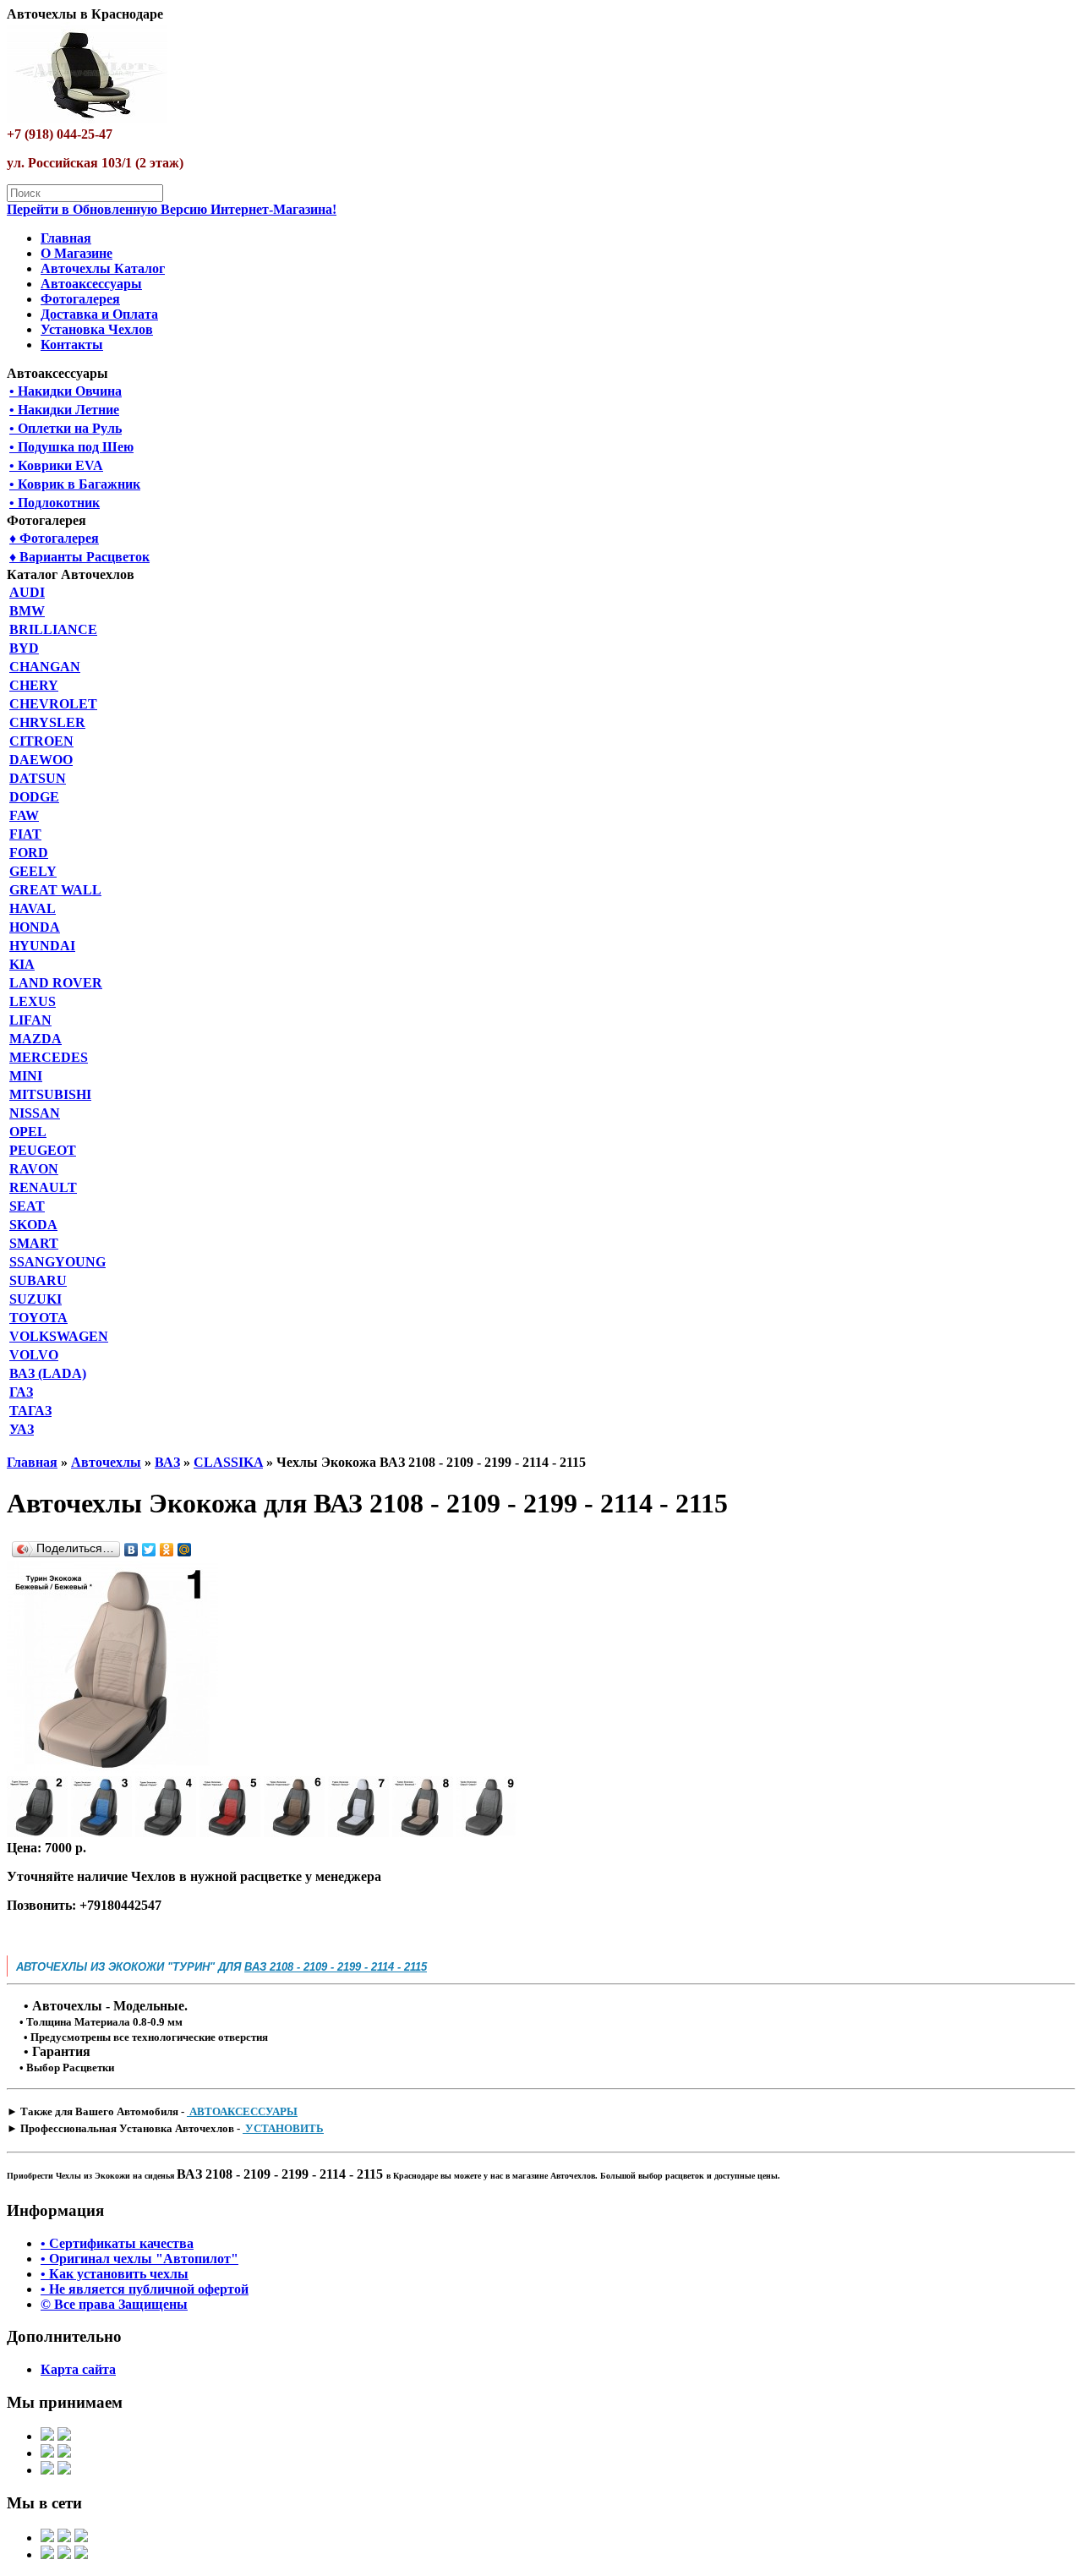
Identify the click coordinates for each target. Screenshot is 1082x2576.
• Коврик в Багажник (75, 484)
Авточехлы (106, 1462)
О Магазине (77, 253)
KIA (22, 964)
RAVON (34, 1169)
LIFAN (30, 1020)
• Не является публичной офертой (145, 2289)
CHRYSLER (47, 722)
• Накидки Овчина (66, 391)
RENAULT (43, 1187)
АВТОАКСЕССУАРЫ (242, 2111)
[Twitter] (149, 1550)
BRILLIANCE (53, 629)
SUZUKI (36, 1299)
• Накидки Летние (64, 410)
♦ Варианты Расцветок (79, 557)
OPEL (28, 1132)
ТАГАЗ (30, 1411)
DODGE (34, 797)
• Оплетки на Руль (66, 428)
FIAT (25, 834)
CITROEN (41, 741)
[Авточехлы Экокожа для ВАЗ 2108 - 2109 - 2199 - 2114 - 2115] (112, 1768)
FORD (29, 853)
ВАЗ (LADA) (48, 1373)
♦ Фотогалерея (54, 538)
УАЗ (22, 1429)
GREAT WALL (55, 890)
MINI (26, 1076)
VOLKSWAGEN (59, 1336)
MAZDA (36, 1039)
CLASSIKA (228, 1462)
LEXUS (33, 1001)
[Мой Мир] (185, 1550)
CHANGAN (45, 667)
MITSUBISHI (50, 1094)
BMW (27, 611)
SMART (34, 1243)
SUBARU (38, 1280)
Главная (66, 238)
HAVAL (33, 908)
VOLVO (34, 1355)
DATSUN (38, 778)
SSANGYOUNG (57, 1262)
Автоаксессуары (91, 284)
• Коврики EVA (56, 465)
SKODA (33, 1225)
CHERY (34, 685)
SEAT (27, 1206)
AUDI (27, 592)
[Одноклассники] (167, 1550)
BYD (24, 648)
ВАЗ (167, 1462)
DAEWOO (41, 760)
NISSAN (35, 1113)
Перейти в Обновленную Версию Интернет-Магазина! (172, 209)
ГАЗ (21, 1392)
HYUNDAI (42, 946)
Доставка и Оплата (99, 314)
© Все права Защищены (114, 2304)
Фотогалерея (80, 299)
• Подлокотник (55, 503)
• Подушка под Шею (71, 447)
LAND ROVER (56, 983)
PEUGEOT (43, 1150)
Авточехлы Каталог (103, 268)
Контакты (72, 345)
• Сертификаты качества (117, 2243)
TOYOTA (38, 1318)
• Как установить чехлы (115, 2274)
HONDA (35, 927)
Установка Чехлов (97, 329)
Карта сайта (78, 2369)
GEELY (33, 871)
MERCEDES (49, 1057)
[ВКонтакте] (131, 1550)
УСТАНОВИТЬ (283, 2128)
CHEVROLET (53, 704)
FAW (24, 815)
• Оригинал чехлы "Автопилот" (139, 2259)
